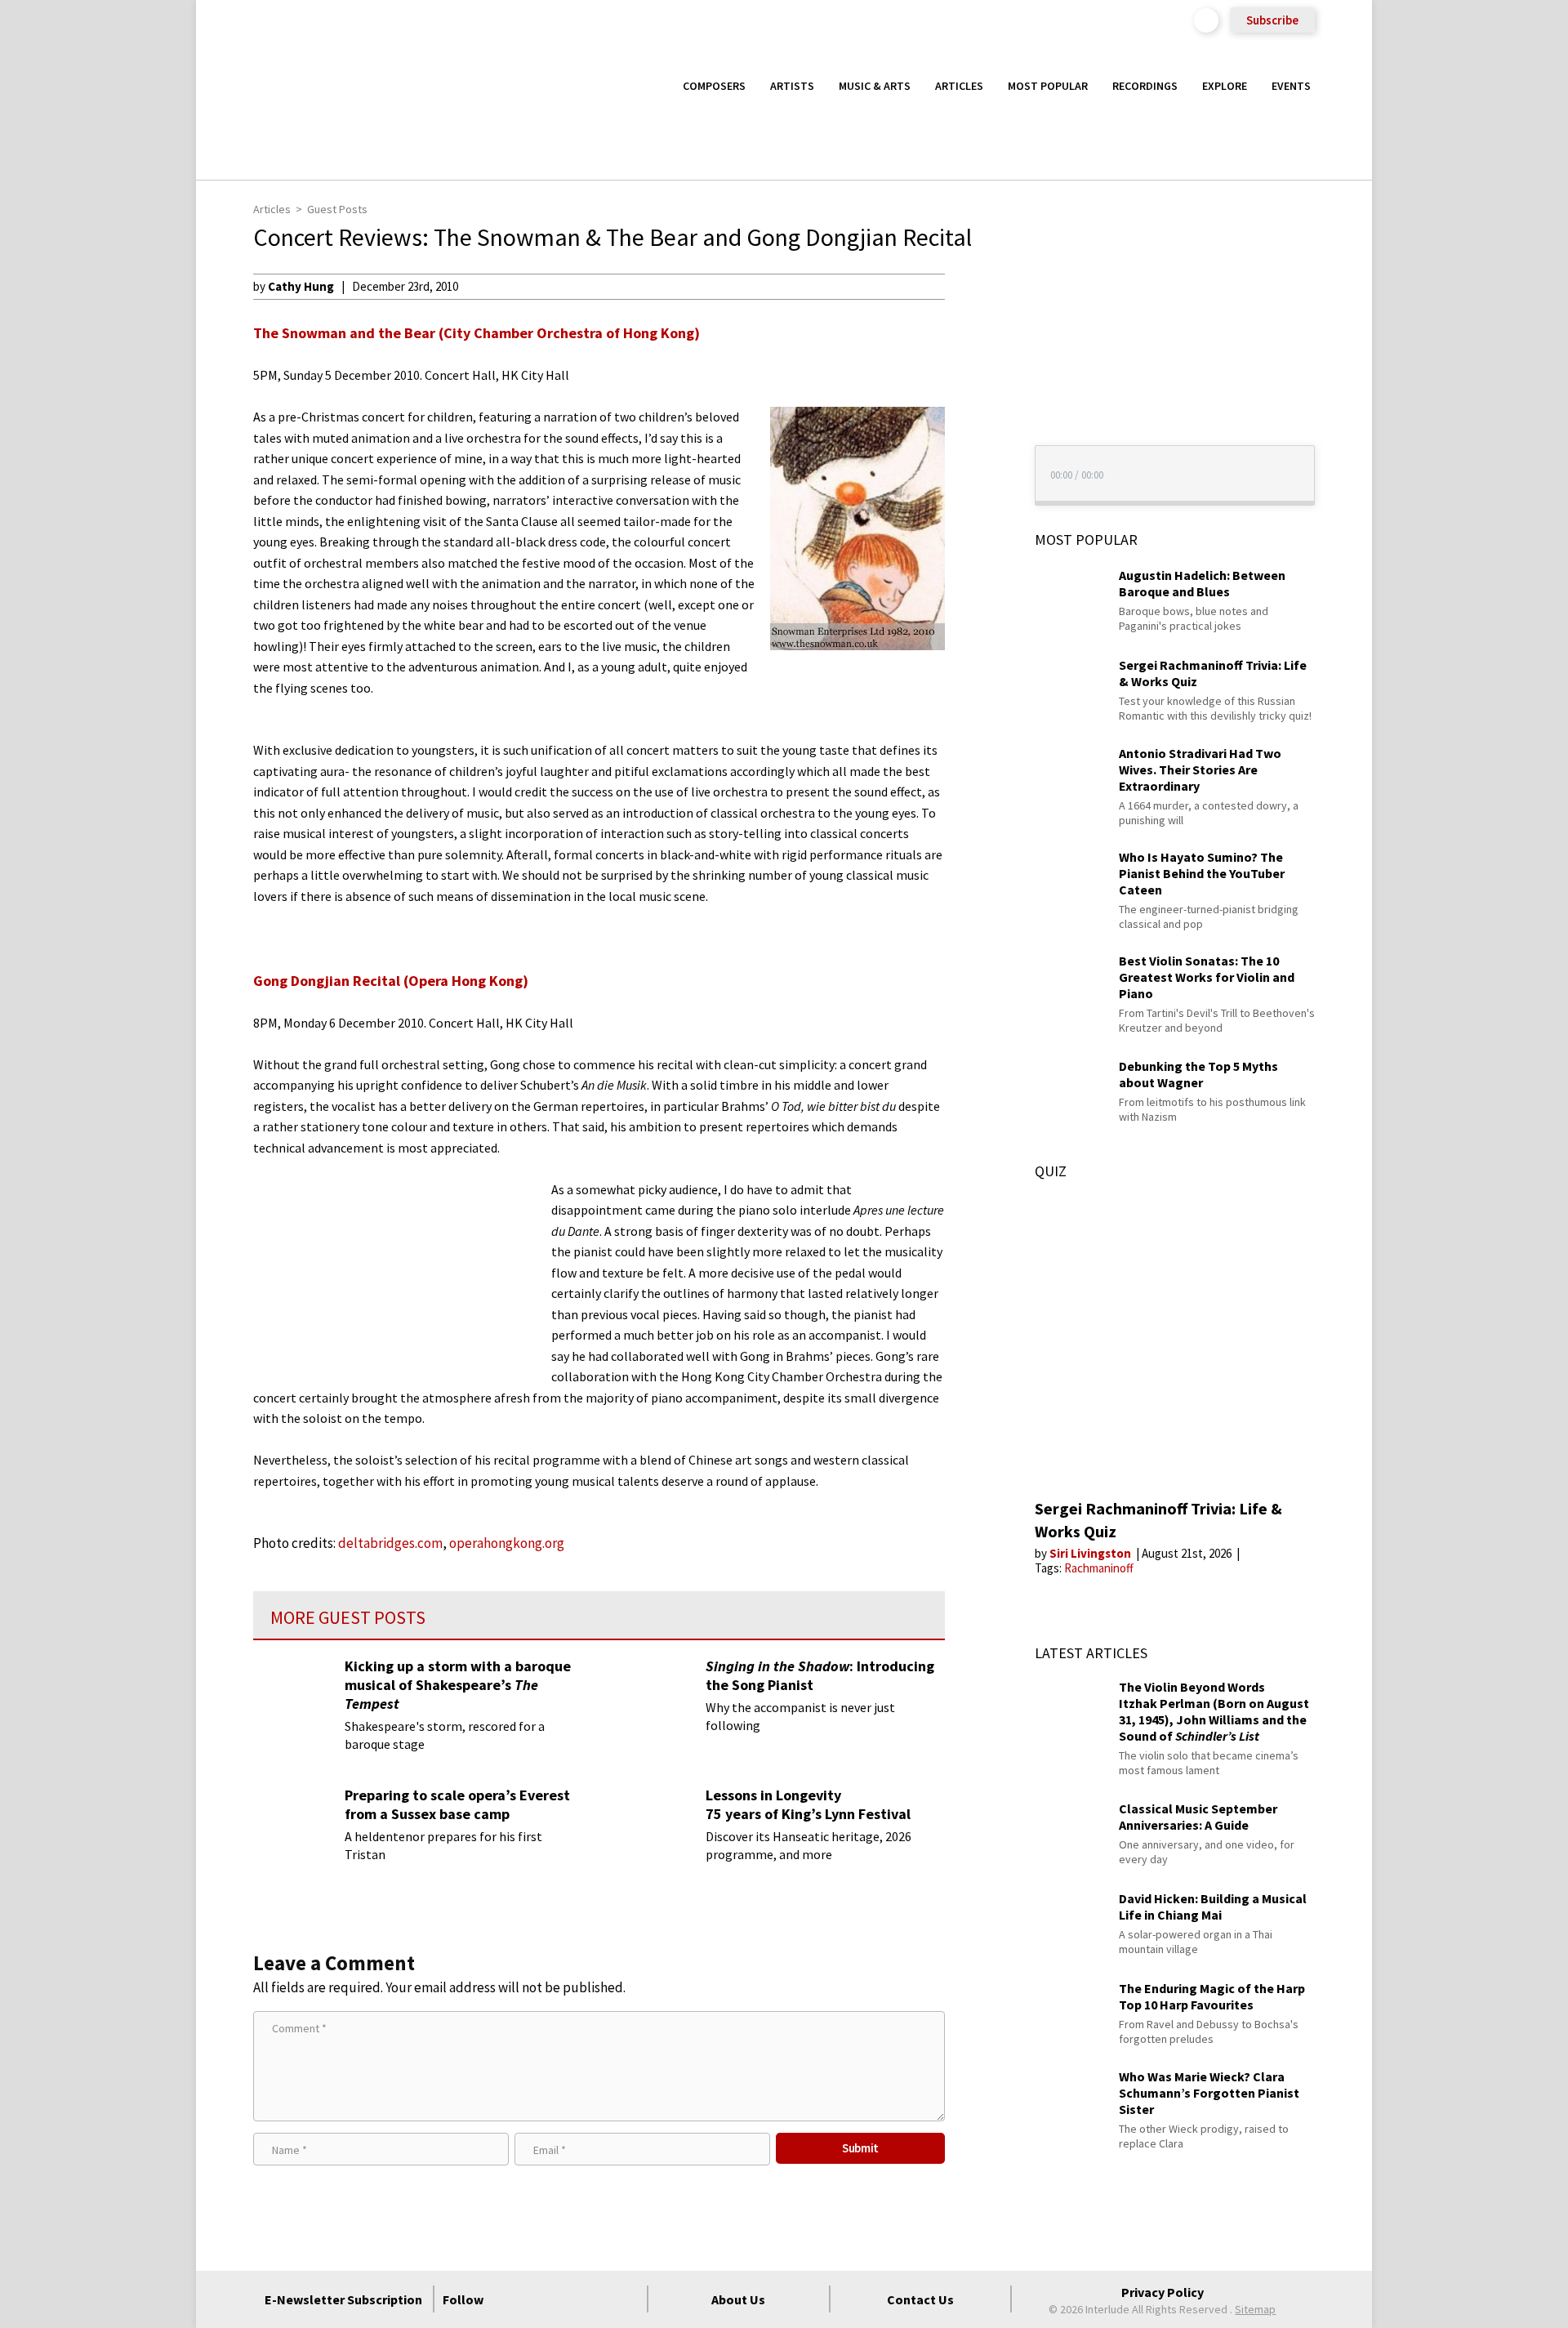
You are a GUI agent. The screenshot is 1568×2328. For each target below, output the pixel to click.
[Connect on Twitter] (538, 2299)
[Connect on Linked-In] (597, 2299)
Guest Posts (337, 209)
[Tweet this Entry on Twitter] (975, 365)
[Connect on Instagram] (568, 2299)
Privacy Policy (1163, 2292)
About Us (738, 2299)
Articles (959, 86)
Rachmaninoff (1099, 1568)
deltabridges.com (390, 1543)
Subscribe (1272, 20)
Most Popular (1048, 86)
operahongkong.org (507, 1543)
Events (1291, 86)
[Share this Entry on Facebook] (975, 339)
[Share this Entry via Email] (975, 286)
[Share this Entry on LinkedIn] (975, 391)
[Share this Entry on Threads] (975, 418)
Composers (714, 86)
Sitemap (1255, 2309)
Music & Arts (875, 86)
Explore (1225, 86)
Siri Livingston (1091, 1553)
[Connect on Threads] (626, 2299)
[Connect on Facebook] (509, 2299)
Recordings (1145, 86)
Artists (792, 86)
